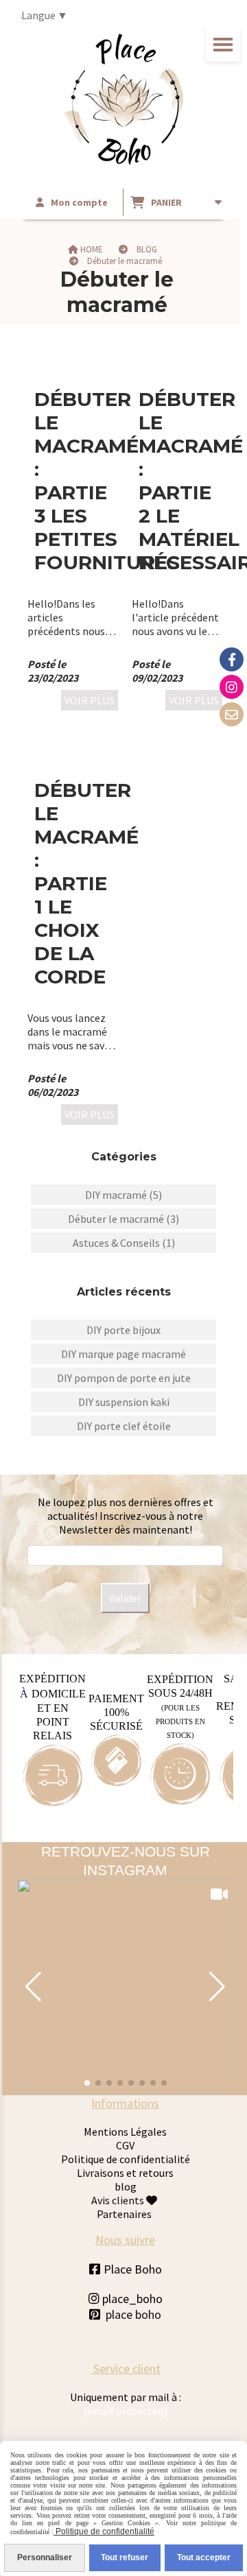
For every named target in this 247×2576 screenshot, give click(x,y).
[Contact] (232, 714)
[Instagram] (232, 687)
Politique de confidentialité (126, 2159)
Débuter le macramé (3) (123, 1219)
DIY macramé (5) (123, 1195)
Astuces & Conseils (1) (124, 1243)
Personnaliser (45, 2557)
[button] (33, 1987)
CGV (125, 2145)
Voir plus (90, 700)
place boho (133, 2314)
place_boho (126, 2299)
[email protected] (126, 2411)
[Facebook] (232, 659)
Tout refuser (125, 2557)
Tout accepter (204, 2557)
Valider (125, 1598)
